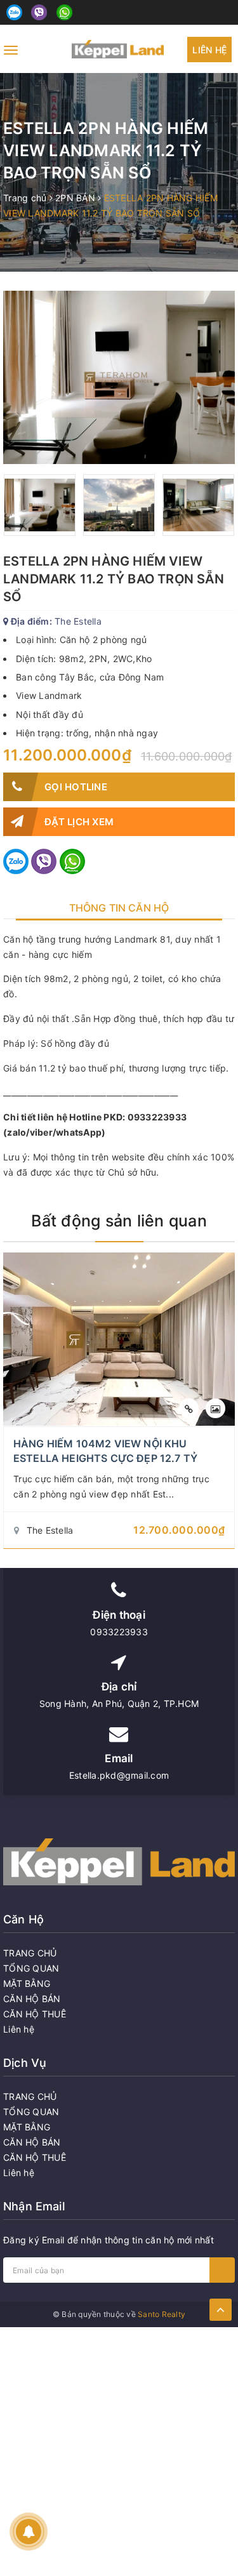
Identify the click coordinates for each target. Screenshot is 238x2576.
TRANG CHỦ (30, 1953)
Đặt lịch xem (79, 822)
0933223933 (119, 1632)
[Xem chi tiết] (189, 1408)
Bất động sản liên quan (119, 1221)
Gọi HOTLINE (76, 787)
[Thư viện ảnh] (215, 1408)
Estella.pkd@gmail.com (119, 1775)
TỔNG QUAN (31, 1968)
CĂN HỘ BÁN (32, 1999)
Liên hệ (209, 50)
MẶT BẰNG (27, 1983)
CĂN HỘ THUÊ (35, 2014)
